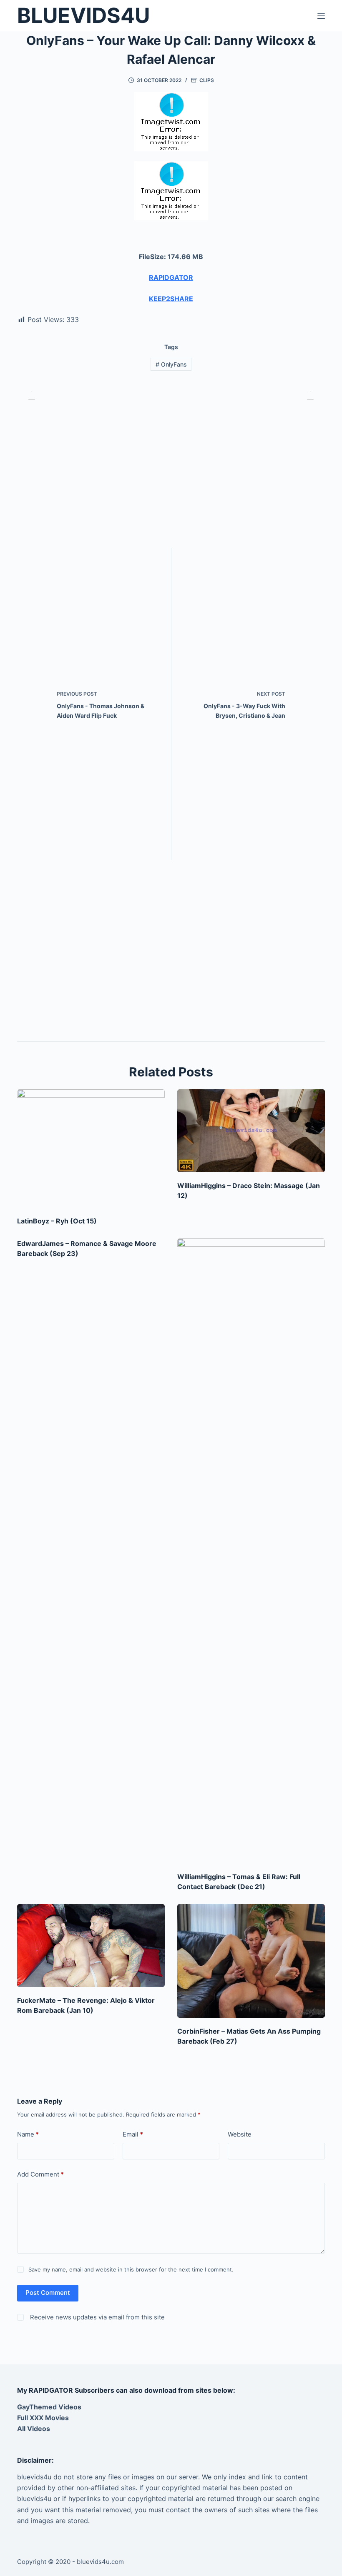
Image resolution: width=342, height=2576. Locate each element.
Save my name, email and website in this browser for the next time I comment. (131, 2269)
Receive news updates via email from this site (97, 2317)
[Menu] (321, 16)
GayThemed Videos (49, 2407)
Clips (207, 80)
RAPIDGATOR (171, 277)
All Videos (34, 2429)
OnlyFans (171, 364)
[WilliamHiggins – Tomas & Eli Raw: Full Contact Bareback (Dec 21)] (251, 1551)
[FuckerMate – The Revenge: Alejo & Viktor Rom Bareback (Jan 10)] (91, 1946)
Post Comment (48, 2293)
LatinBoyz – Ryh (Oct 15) (57, 1221)
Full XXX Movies (43, 2418)
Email (133, 2134)
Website (240, 2134)
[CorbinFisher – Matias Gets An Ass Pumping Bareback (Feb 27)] (251, 1961)
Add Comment (40, 2174)
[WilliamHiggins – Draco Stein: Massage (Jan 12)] (251, 1131)
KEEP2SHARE (171, 299)
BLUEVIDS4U (83, 15)
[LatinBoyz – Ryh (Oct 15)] (91, 1148)
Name (28, 2134)
